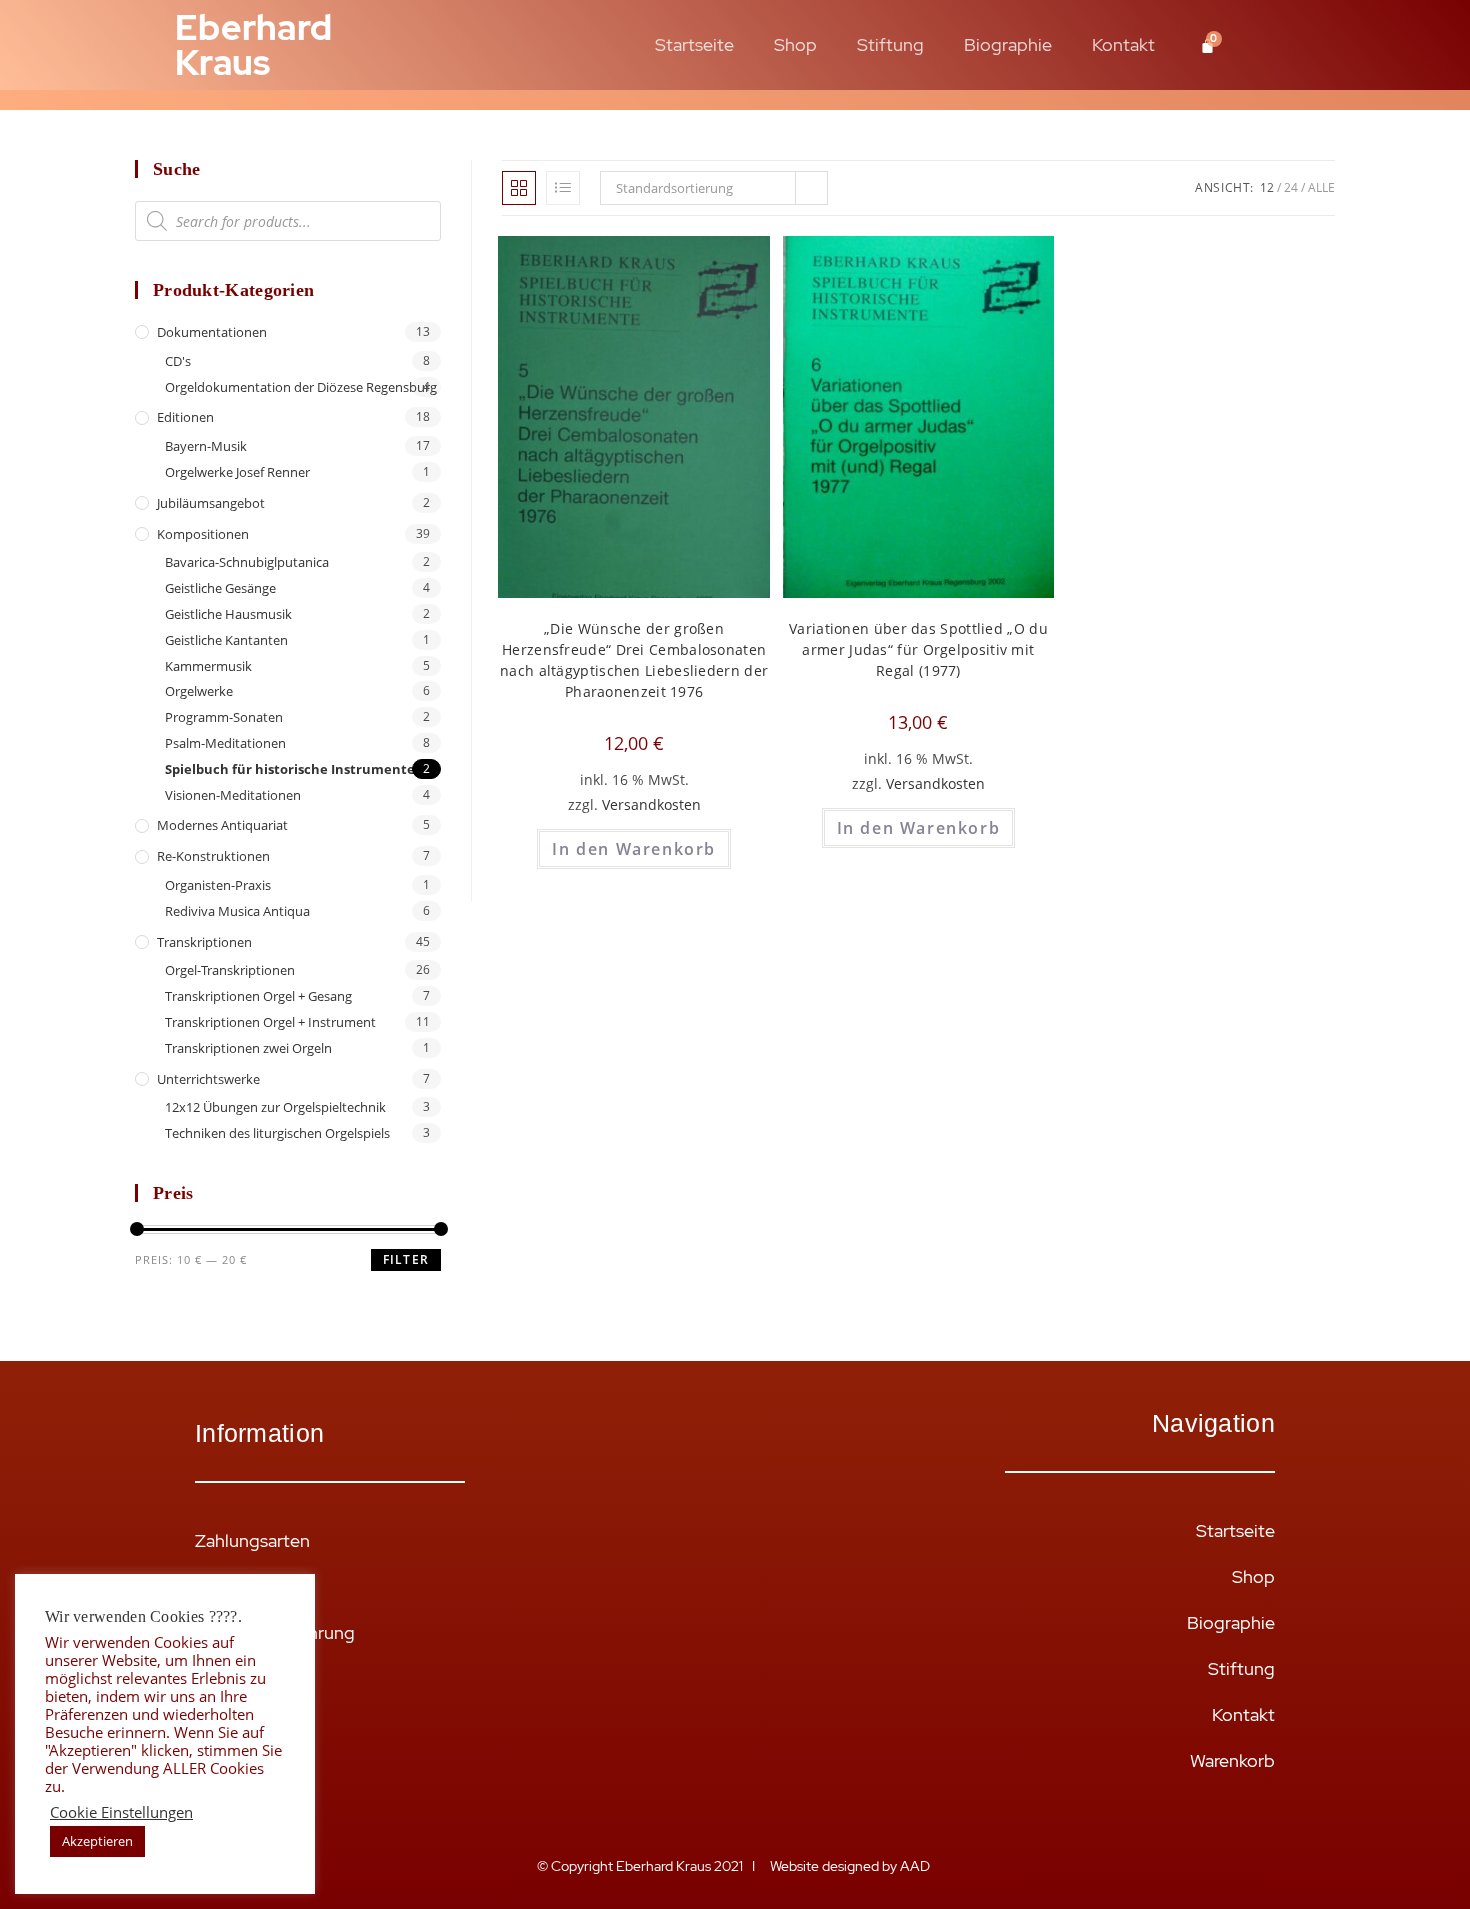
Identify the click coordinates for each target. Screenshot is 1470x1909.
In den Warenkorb (634, 849)
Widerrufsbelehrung (275, 1632)
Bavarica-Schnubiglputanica (247, 562)
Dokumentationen (212, 332)
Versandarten (248, 1586)
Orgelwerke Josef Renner (237, 472)
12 (1267, 187)
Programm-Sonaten (224, 717)
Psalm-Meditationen (225, 743)
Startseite (694, 44)
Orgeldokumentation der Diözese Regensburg (301, 387)
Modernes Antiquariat (222, 825)
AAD (916, 1866)
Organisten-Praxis (218, 885)
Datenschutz (245, 1770)
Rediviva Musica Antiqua (237, 911)
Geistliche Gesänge (220, 588)
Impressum (238, 1724)
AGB (213, 1678)
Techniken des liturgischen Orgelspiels (277, 1133)
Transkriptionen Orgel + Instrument (270, 1022)
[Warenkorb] (1207, 46)
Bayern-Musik (206, 446)
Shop (795, 44)
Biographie (1008, 44)
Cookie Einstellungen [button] (121, 1812)
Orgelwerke (199, 691)
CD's (178, 361)
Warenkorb (1232, 1760)
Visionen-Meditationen (233, 795)
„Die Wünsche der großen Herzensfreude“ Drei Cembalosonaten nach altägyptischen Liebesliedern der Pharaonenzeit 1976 (634, 660)
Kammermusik (208, 666)
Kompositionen (203, 534)
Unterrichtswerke (208, 1079)
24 (1291, 187)
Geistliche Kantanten (226, 640)
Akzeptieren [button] (97, 1841)
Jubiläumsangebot (211, 503)
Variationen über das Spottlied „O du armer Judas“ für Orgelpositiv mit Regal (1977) (918, 649)
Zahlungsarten (252, 1540)
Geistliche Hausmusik (228, 614)
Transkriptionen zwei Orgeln (248, 1048)
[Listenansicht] (563, 188)
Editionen (185, 417)
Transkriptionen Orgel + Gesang (258, 996)
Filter (406, 1259)
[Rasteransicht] (519, 188)
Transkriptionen (204, 942)
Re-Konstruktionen (213, 856)
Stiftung (890, 44)
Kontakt (1123, 44)
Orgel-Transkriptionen (230, 970)
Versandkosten (651, 804)
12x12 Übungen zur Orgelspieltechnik (275, 1107)
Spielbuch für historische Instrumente (290, 769)
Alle (1321, 187)
